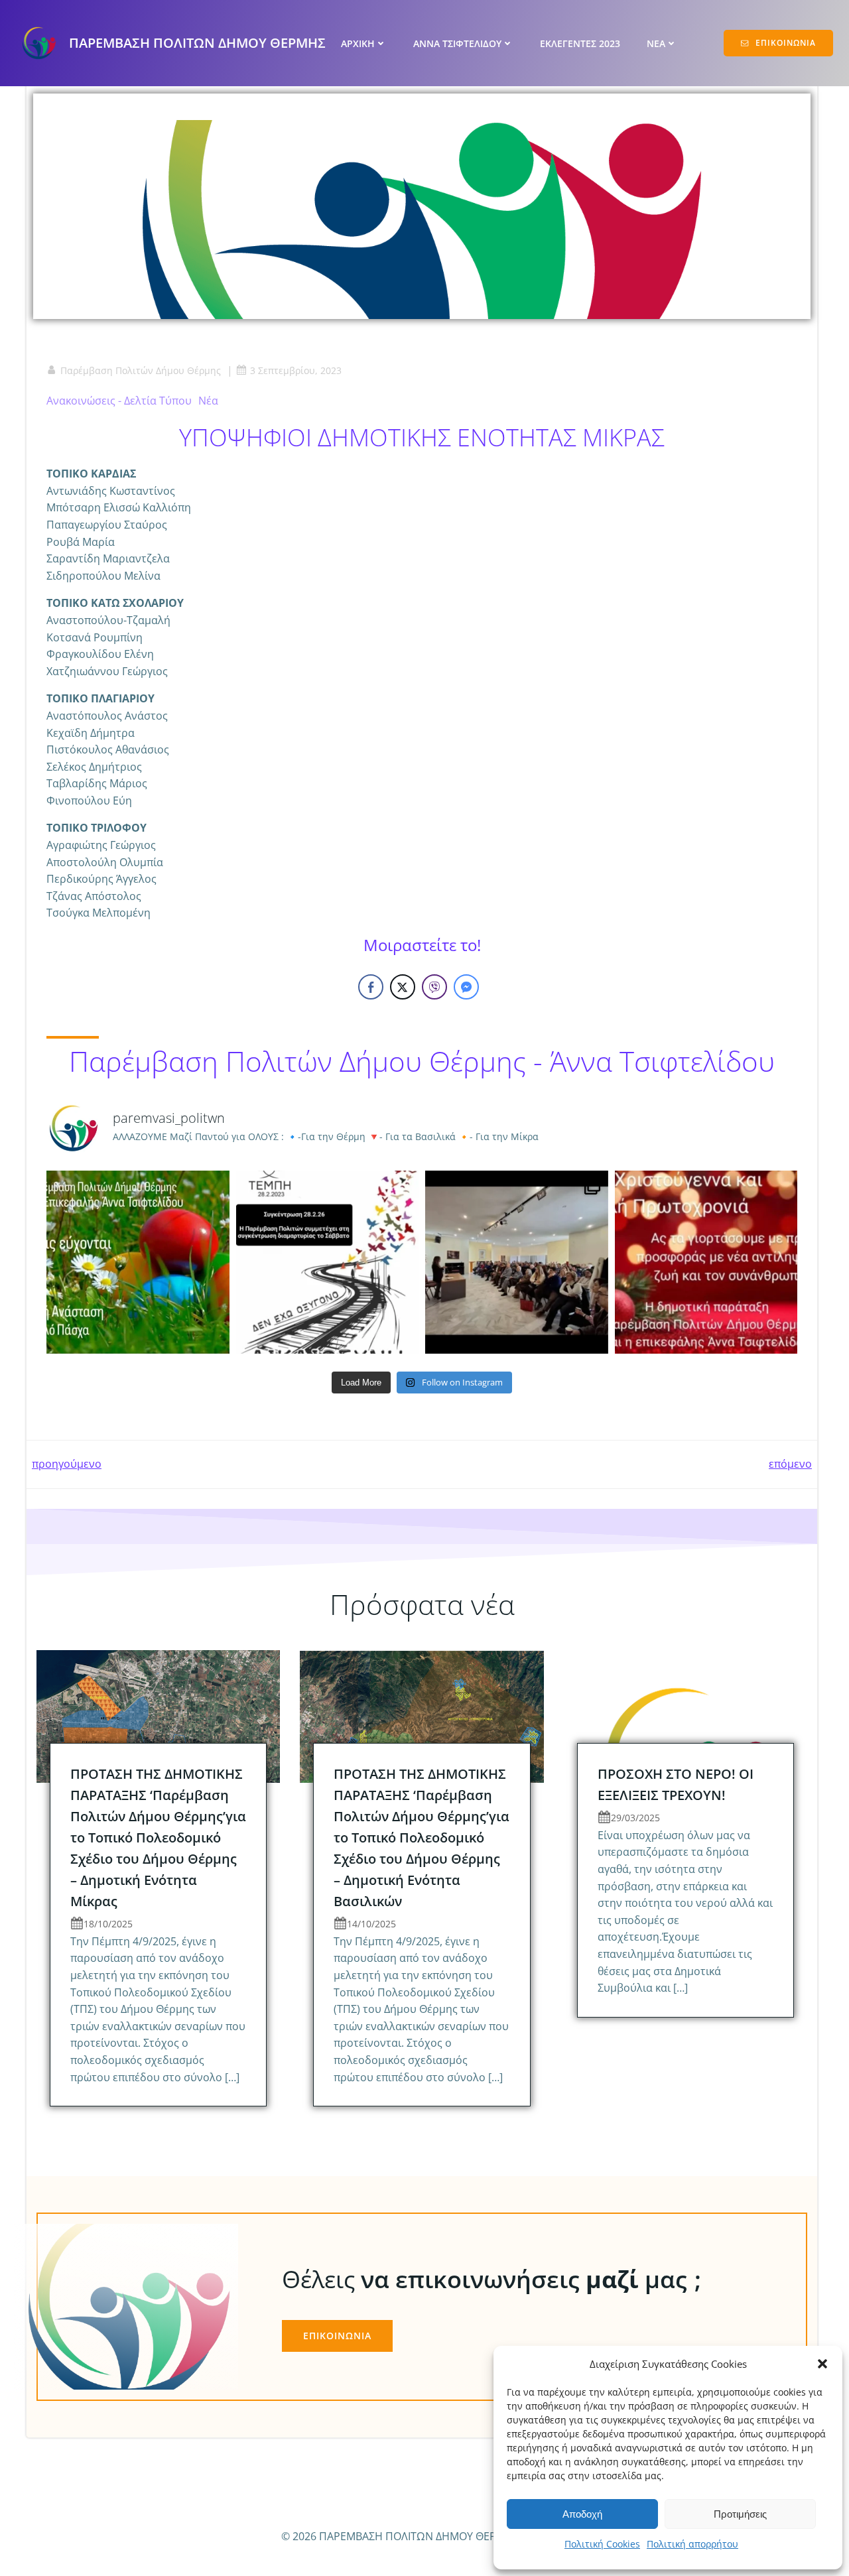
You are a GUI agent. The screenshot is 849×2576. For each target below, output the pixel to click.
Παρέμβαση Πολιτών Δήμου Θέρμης (141, 370)
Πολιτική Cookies (602, 2544)
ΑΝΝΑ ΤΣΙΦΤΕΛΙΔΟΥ (457, 43)
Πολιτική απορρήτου (692, 2544)
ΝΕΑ (656, 43)
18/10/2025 (108, 1924)
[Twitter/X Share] (403, 987)
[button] (822, 2364)
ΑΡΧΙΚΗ (358, 43)
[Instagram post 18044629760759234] (138, 1262)
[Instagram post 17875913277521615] (328, 1262)
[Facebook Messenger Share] (466, 987)
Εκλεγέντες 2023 (580, 43)
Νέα (208, 401)
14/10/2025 (371, 1924)
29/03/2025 (635, 1818)
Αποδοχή (582, 2514)
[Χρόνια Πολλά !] (706, 1262)
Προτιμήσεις (740, 2514)
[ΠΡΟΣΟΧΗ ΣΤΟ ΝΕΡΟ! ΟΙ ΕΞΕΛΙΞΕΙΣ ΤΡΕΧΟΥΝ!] (686, 1715)
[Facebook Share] (371, 987)
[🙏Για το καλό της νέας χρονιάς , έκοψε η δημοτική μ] (517, 1262)
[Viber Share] (434, 987)
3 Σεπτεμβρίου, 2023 (296, 370)
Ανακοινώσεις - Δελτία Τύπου (119, 401)
